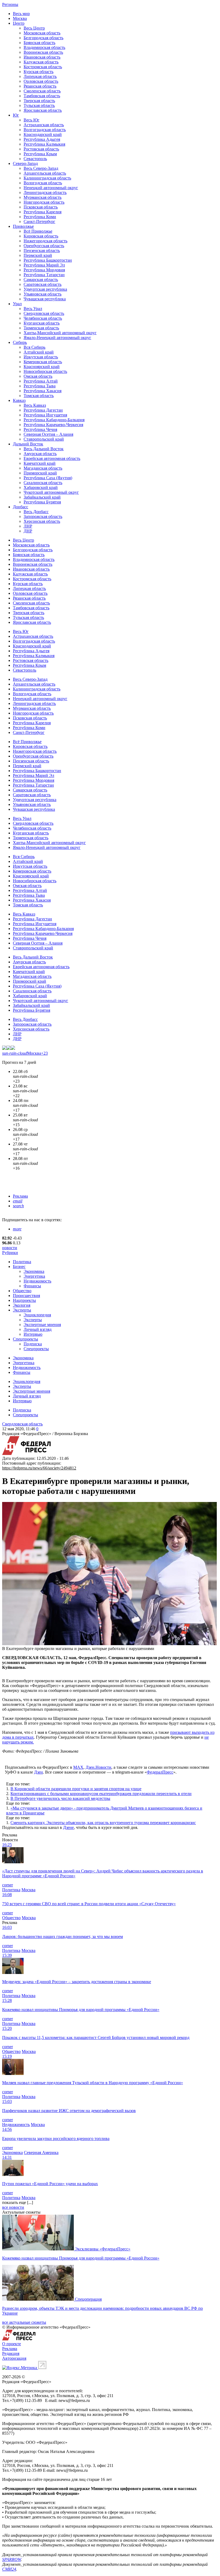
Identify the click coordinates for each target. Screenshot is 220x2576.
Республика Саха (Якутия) (48, 478)
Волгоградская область (45, 130)
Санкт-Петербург (39, 221)
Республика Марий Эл (44, 265)
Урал (17, 304)
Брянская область (39, 43)
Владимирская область (44, 47)
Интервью (33, 1334)
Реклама (20, 1196)
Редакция (11, 2353)
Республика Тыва (40, 386)
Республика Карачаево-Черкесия (53, 425)
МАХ (78, 1767)
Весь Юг (32, 120)
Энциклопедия (37, 1315)
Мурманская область (43, 197)
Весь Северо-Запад (41, 168)
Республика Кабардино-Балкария (54, 420)
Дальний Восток (28, 444)
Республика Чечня (40, 429)
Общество (22, 1291)
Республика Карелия (43, 212)
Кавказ (19, 400)
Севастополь (35, 159)
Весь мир (21, 14)
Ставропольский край (44, 439)
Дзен (38, 1772)
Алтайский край (39, 352)
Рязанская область (40, 86)
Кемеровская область (43, 362)
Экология (22, 1305)
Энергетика (34, 1276)
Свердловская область (44, 313)
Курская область (38, 72)
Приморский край (40, 473)
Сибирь (20, 342)
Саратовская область (43, 284)
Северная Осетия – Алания (48, 434)
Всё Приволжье (38, 231)
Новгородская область (44, 202)
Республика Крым (40, 154)
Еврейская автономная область (52, 458)
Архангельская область (45, 173)
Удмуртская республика (45, 289)
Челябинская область (43, 318)
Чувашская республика (45, 299)
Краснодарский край (43, 134)
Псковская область (41, 207)
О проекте (12, 2344)
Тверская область (39, 101)
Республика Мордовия (44, 270)
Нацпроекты (24, 1300)
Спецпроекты (25, 1339)
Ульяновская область (43, 294)
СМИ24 (9, 2569)
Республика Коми (40, 217)
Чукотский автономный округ (51, 492)
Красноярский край (42, 367)
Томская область (39, 396)
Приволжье (23, 226)
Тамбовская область (42, 96)
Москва (20, 18)
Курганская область (42, 323)
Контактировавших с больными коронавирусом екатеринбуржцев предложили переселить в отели (101, 1794)
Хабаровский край (41, 487)
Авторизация (14, 2358)
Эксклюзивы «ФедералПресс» (103, 2249)
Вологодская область (43, 183)
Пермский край (38, 255)
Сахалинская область (43, 483)
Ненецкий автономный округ (51, 188)
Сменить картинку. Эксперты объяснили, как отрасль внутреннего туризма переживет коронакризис (103, 1823)
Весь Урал (33, 309)
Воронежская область (43, 52)
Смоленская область (42, 91)
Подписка (33, 1344)
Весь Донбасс (36, 512)
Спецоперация (88, 2299)
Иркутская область (41, 357)
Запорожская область (43, 516)
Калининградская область (47, 178)
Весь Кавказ (35, 405)
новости (10, 1248)
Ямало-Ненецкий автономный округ (57, 338)
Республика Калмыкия (44, 144)
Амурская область (40, 454)
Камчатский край (40, 463)
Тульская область (39, 105)
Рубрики (10, 1253)
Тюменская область (41, 328)
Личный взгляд (38, 1329)
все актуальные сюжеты (24, 2322)
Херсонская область (42, 521)
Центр (19, 23)
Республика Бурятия (42, 502)
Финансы (32, 1286)
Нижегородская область (45, 241)
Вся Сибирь (34, 347)
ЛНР (28, 526)
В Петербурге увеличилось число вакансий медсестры (60, 1798)
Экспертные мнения (42, 1325)
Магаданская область (43, 468)
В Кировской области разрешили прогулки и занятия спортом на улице (76, 1789)
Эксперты (22, 1310)
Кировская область (41, 236)
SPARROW (12, 2559)
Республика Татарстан (44, 275)
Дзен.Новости (98, 1767)
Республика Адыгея (42, 139)
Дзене (68, 1827)
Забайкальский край (42, 497)
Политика (22, 1262)
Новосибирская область (45, 371)
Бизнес (19, 1267)
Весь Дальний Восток (44, 449)
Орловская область (41, 81)
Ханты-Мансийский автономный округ (60, 333)
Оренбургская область (44, 246)
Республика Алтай (41, 381)
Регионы (10, 4)
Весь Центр (34, 28)
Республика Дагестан (43, 410)
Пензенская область (42, 251)
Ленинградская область (45, 192)
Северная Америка (41, 2152)
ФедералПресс (160, 1772)
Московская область (42, 33)
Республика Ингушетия (45, 415)
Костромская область (43, 67)
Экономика (34, 1271)
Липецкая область (40, 76)
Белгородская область (43, 38)
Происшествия (26, 1296)
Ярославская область (43, 110)
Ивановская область (42, 57)
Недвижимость (37, 1281)
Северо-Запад (25, 163)
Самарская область (41, 280)
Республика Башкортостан (48, 260)
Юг (16, 115)
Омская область (38, 376)
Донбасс (21, 507)
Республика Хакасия (43, 391)
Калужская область (41, 62)
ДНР (28, 531)
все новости (13, 2207)
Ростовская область (41, 149)
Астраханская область (44, 125)
